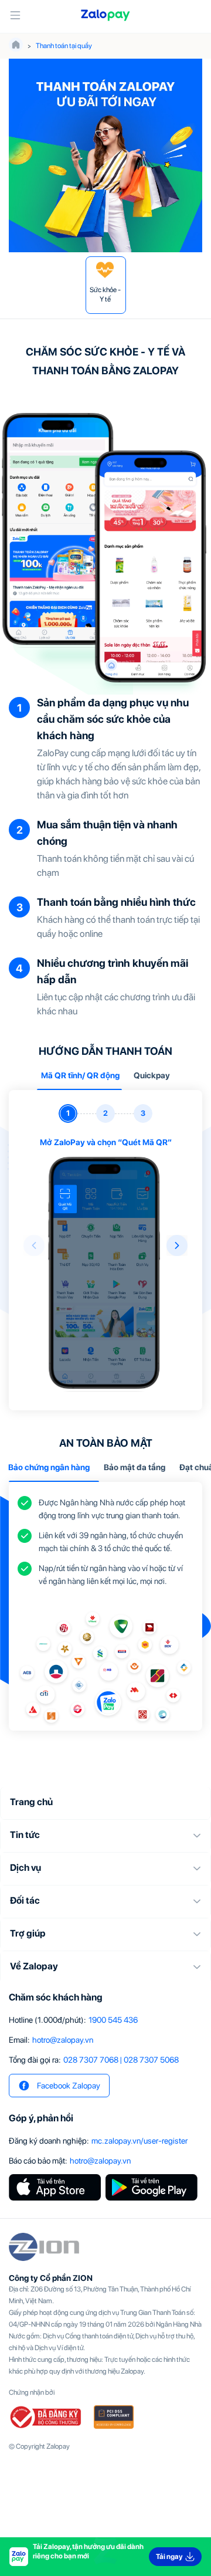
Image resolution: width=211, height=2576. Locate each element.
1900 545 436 (113, 2020)
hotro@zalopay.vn (63, 2040)
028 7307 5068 (151, 2060)
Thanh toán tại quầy (64, 46)
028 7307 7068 (91, 2060)
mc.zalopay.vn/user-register (139, 2141)
